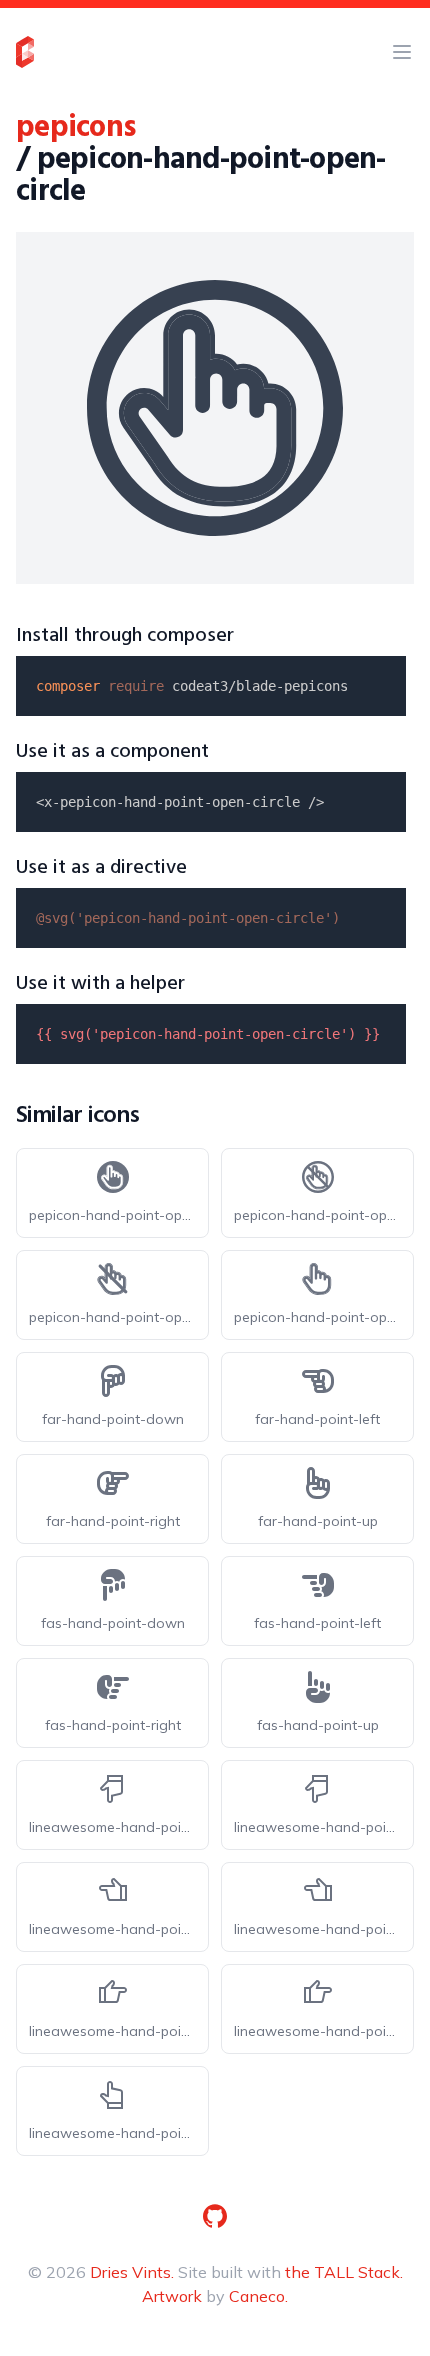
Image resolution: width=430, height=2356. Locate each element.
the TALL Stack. (344, 2272)
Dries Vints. (132, 2272)
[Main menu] (402, 52)
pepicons (75, 128)
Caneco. (258, 2296)
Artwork (172, 2296)
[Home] (25, 52)
